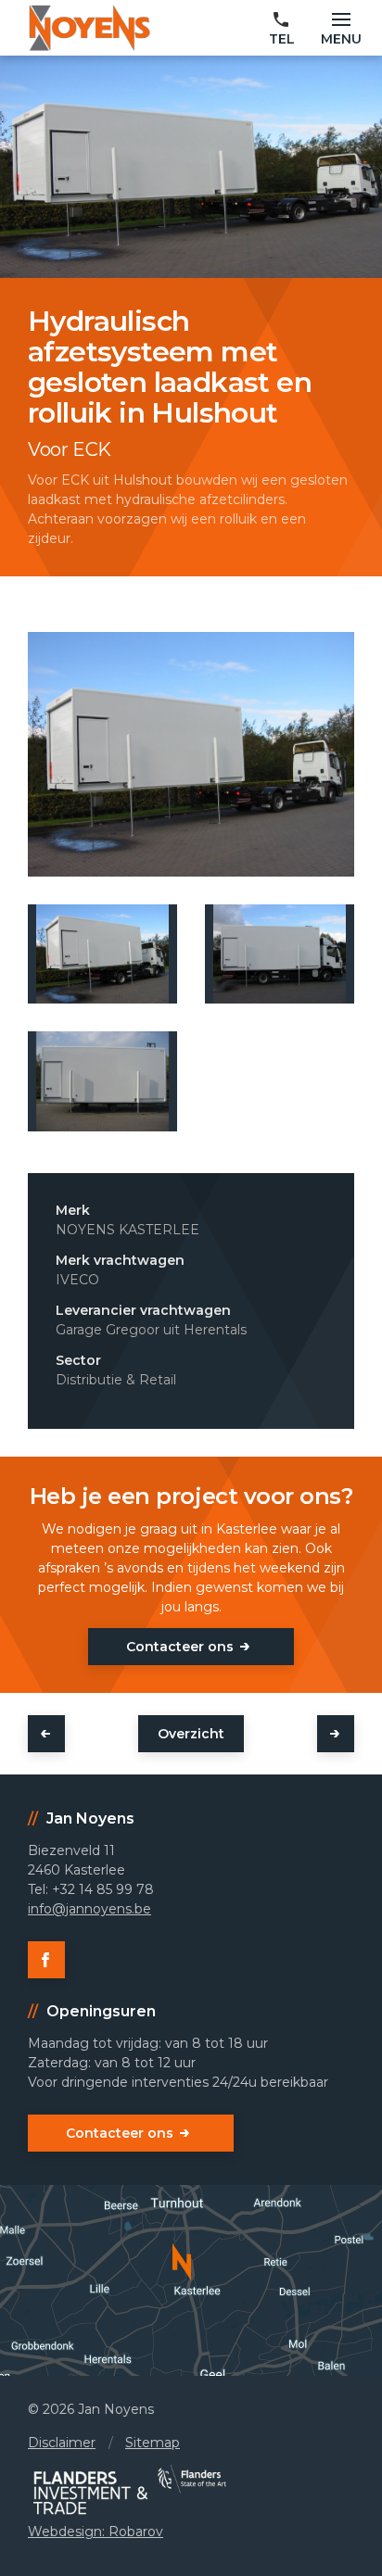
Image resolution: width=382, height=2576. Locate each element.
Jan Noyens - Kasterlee (89, 28)
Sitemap (153, 2443)
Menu (341, 39)
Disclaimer (62, 2443)
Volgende (336, 1734)
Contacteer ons (180, 1647)
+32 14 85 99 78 (282, 30)
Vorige (46, 1734)
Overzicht (191, 1734)
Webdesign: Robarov (95, 2532)
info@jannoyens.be (89, 1909)
